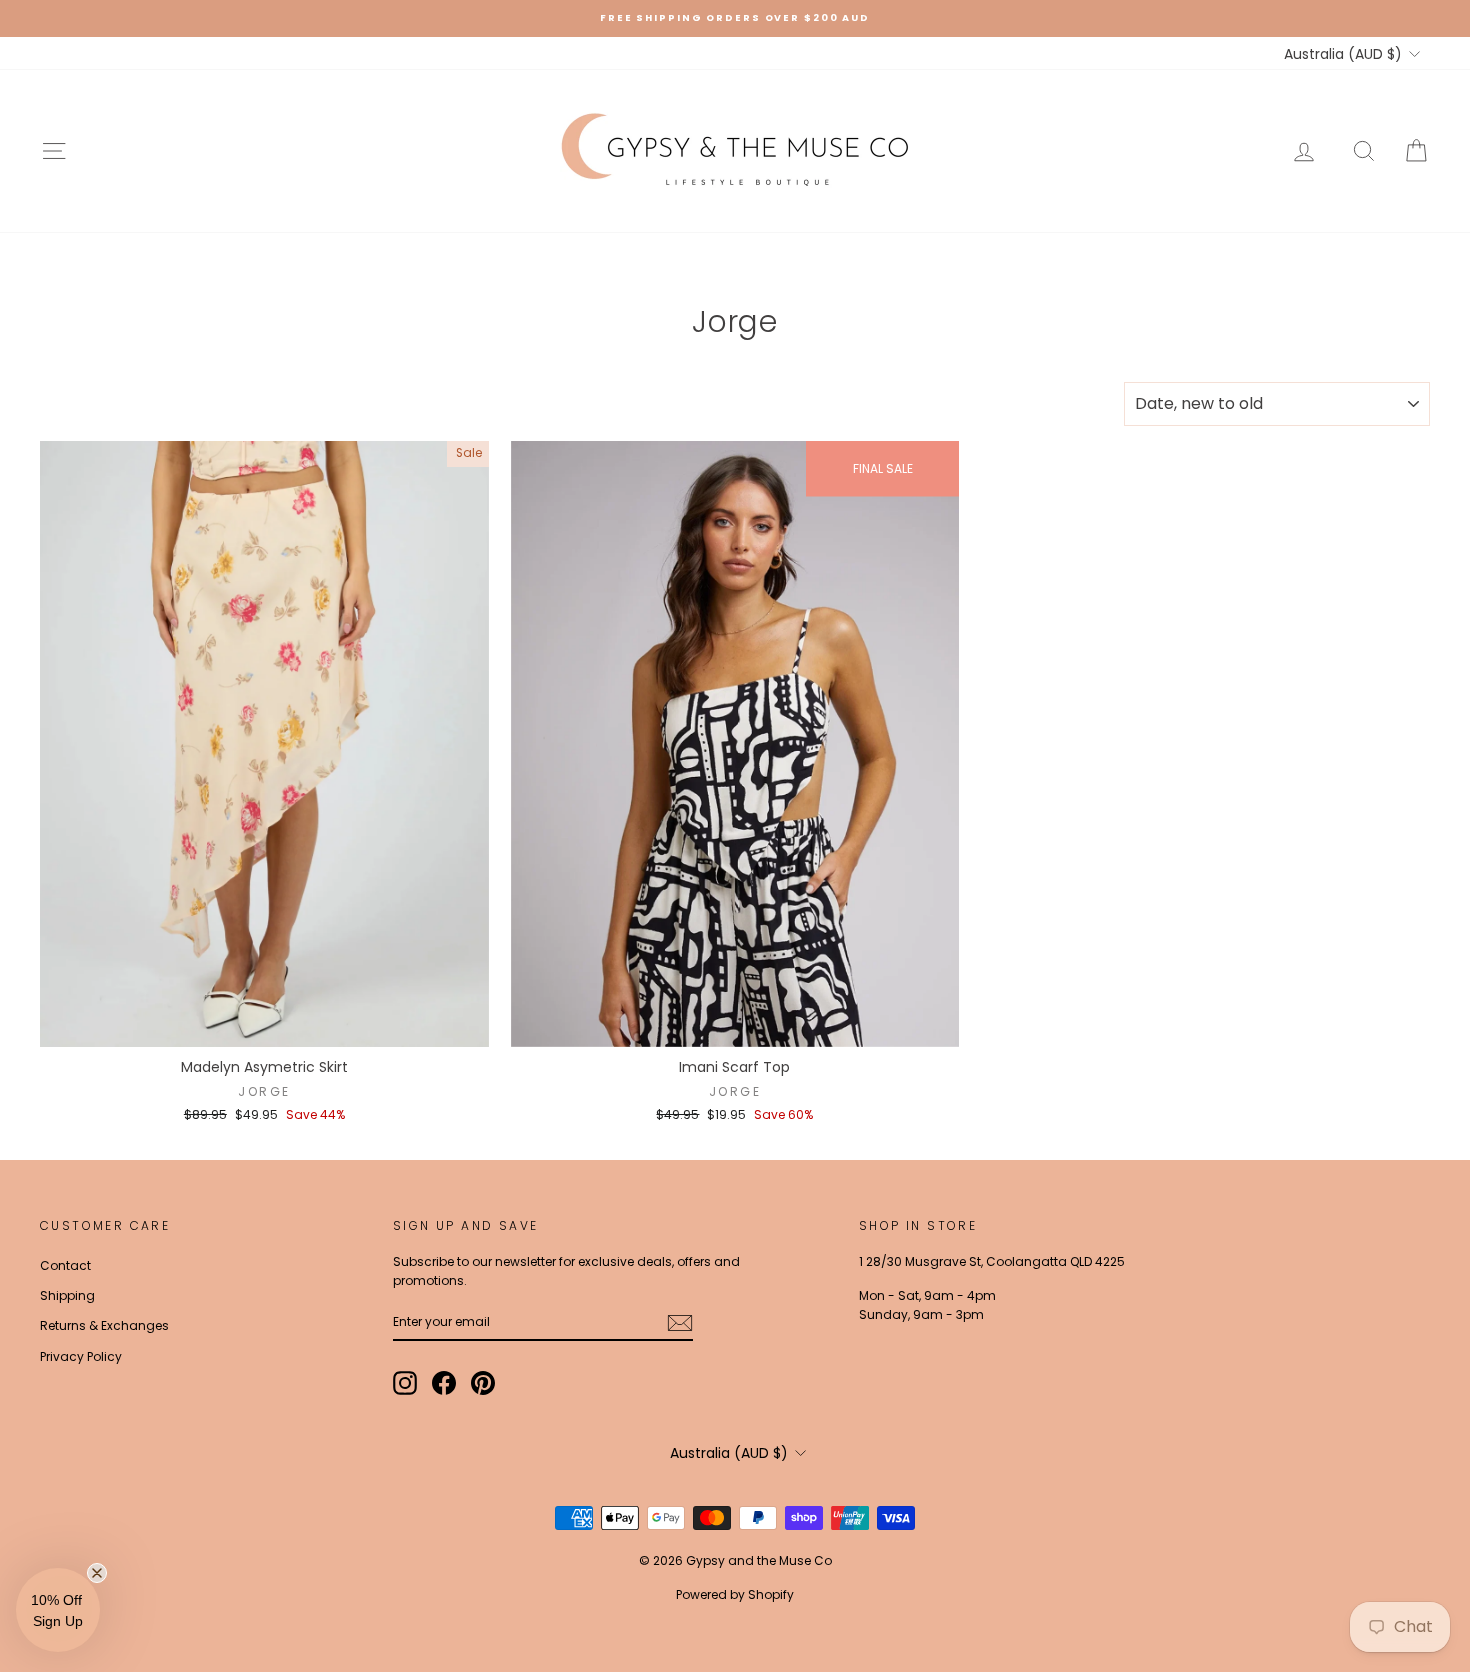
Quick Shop (264, 1026)
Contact (65, 1265)
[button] (58, 1610)
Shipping (67, 1295)
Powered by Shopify (735, 1594)
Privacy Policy (81, 1356)
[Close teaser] (97, 1573)
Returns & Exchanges (104, 1325)
